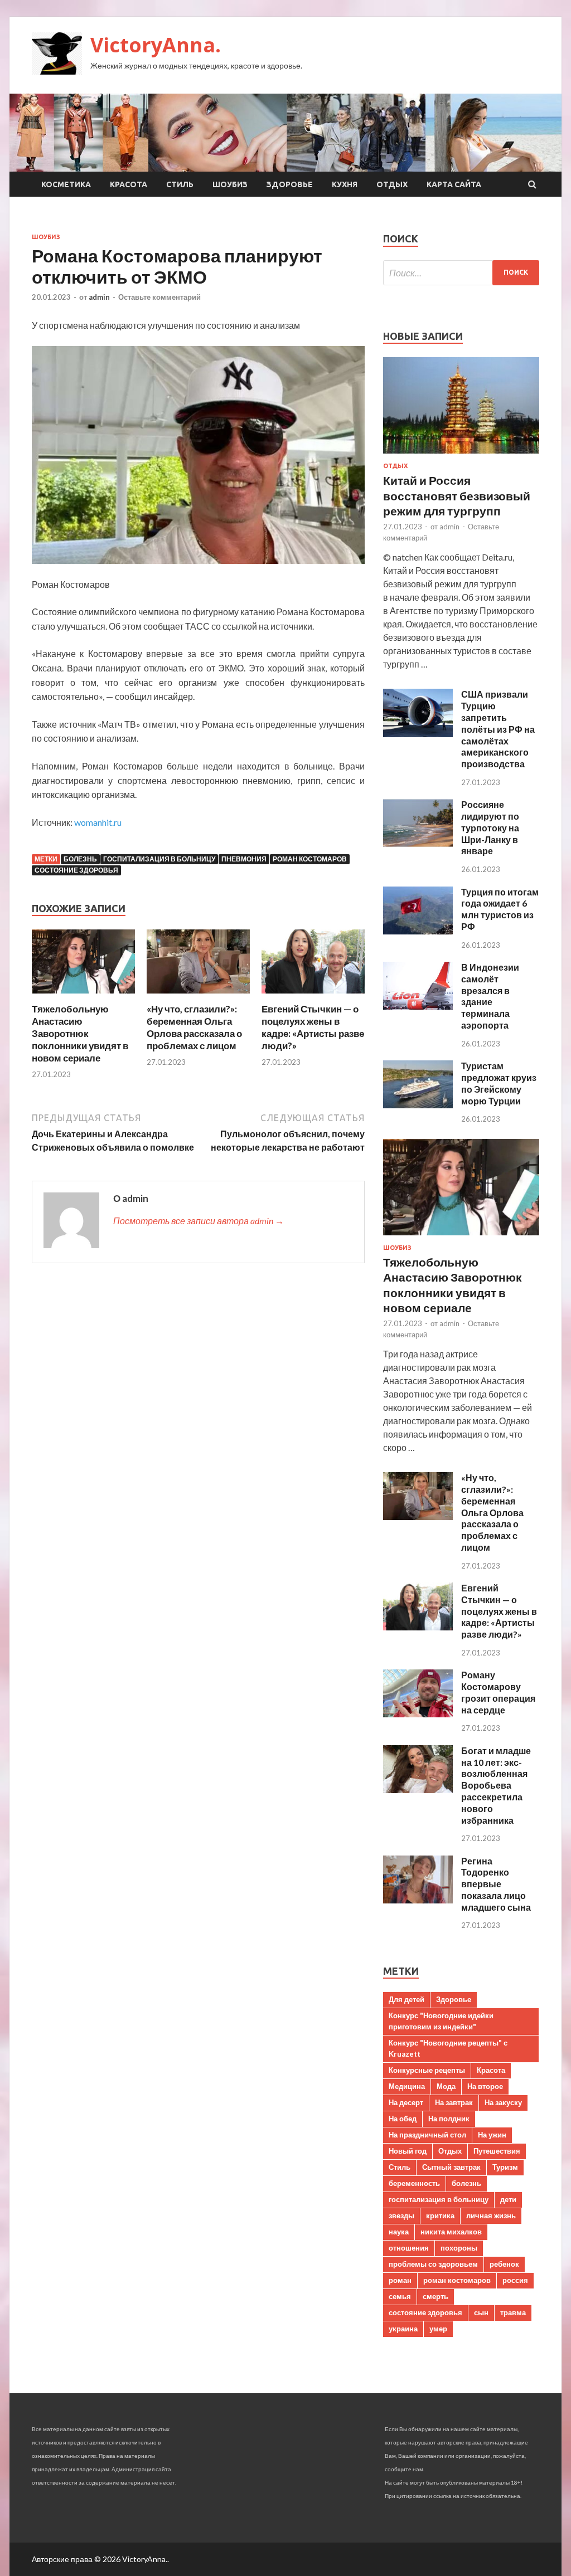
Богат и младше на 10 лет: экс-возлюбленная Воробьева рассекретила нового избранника (496, 1785)
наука (399, 2232)
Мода (446, 2086)
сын (481, 2312)
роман (400, 2280)
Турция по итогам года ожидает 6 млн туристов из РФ (500, 909)
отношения (409, 2248)
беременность (414, 2183)
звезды (401, 2215)
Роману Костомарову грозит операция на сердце (498, 1692)
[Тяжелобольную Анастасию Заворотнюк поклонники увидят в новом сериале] (83, 996)
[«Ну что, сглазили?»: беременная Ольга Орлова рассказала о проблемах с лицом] (198, 996)
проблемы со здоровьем (433, 2264)
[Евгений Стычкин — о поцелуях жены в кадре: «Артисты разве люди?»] (313, 996)
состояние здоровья (76, 870)
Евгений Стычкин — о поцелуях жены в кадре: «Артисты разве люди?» (313, 1027)
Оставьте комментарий (159, 297)
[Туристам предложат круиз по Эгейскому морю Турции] (418, 1105)
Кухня (345, 184)
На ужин (492, 2135)
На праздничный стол (427, 2135)
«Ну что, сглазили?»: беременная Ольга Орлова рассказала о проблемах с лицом (194, 1027)
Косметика (66, 184)
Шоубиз (230, 184)
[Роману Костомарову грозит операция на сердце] (418, 1714)
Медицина (407, 2086)
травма (513, 2312)
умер (438, 2329)
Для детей (407, 1999)
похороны (459, 2248)
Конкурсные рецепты (427, 2070)
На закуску (503, 2102)
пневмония (244, 859)
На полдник (449, 2119)
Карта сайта (454, 184)
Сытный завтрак (451, 2167)
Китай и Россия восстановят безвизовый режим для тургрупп (457, 495)
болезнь (80, 859)
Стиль (180, 184)
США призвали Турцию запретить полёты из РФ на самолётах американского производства (498, 729)
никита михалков (451, 2232)
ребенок (504, 2264)
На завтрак (454, 2102)
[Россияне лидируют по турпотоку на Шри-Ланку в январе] (418, 843)
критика (440, 2215)
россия (515, 2280)
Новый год (408, 2151)
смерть (435, 2296)
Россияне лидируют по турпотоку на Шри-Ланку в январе (490, 827)
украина (403, 2329)
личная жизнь (491, 2215)
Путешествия (497, 2151)
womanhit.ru (98, 822)
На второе (485, 2086)
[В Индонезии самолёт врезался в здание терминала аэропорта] (418, 1006)
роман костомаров (310, 859)
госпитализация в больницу (159, 859)
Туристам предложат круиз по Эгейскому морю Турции (499, 1083)
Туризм (505, 2167)
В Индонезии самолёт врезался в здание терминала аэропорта (490, 996)
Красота (129, 184)
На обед (403, 2119)
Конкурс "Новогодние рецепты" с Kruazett (448, 2048)
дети (508, 2199)
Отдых (392, 184)
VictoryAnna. (156, 45)
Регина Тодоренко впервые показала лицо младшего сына (496, 1884)
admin (99, 297)
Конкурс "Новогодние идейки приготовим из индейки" (441, 2021)
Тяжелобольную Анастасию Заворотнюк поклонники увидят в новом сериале (80, 1033)
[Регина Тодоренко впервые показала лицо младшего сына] (418, 1900)
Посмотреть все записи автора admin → (199, 1221)
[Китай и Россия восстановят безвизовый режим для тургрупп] (461, 456)
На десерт (406, 2102)
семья (400, 2296)
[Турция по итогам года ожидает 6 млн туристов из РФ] (418, 931)
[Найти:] (461, 273)
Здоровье (290, 184)
